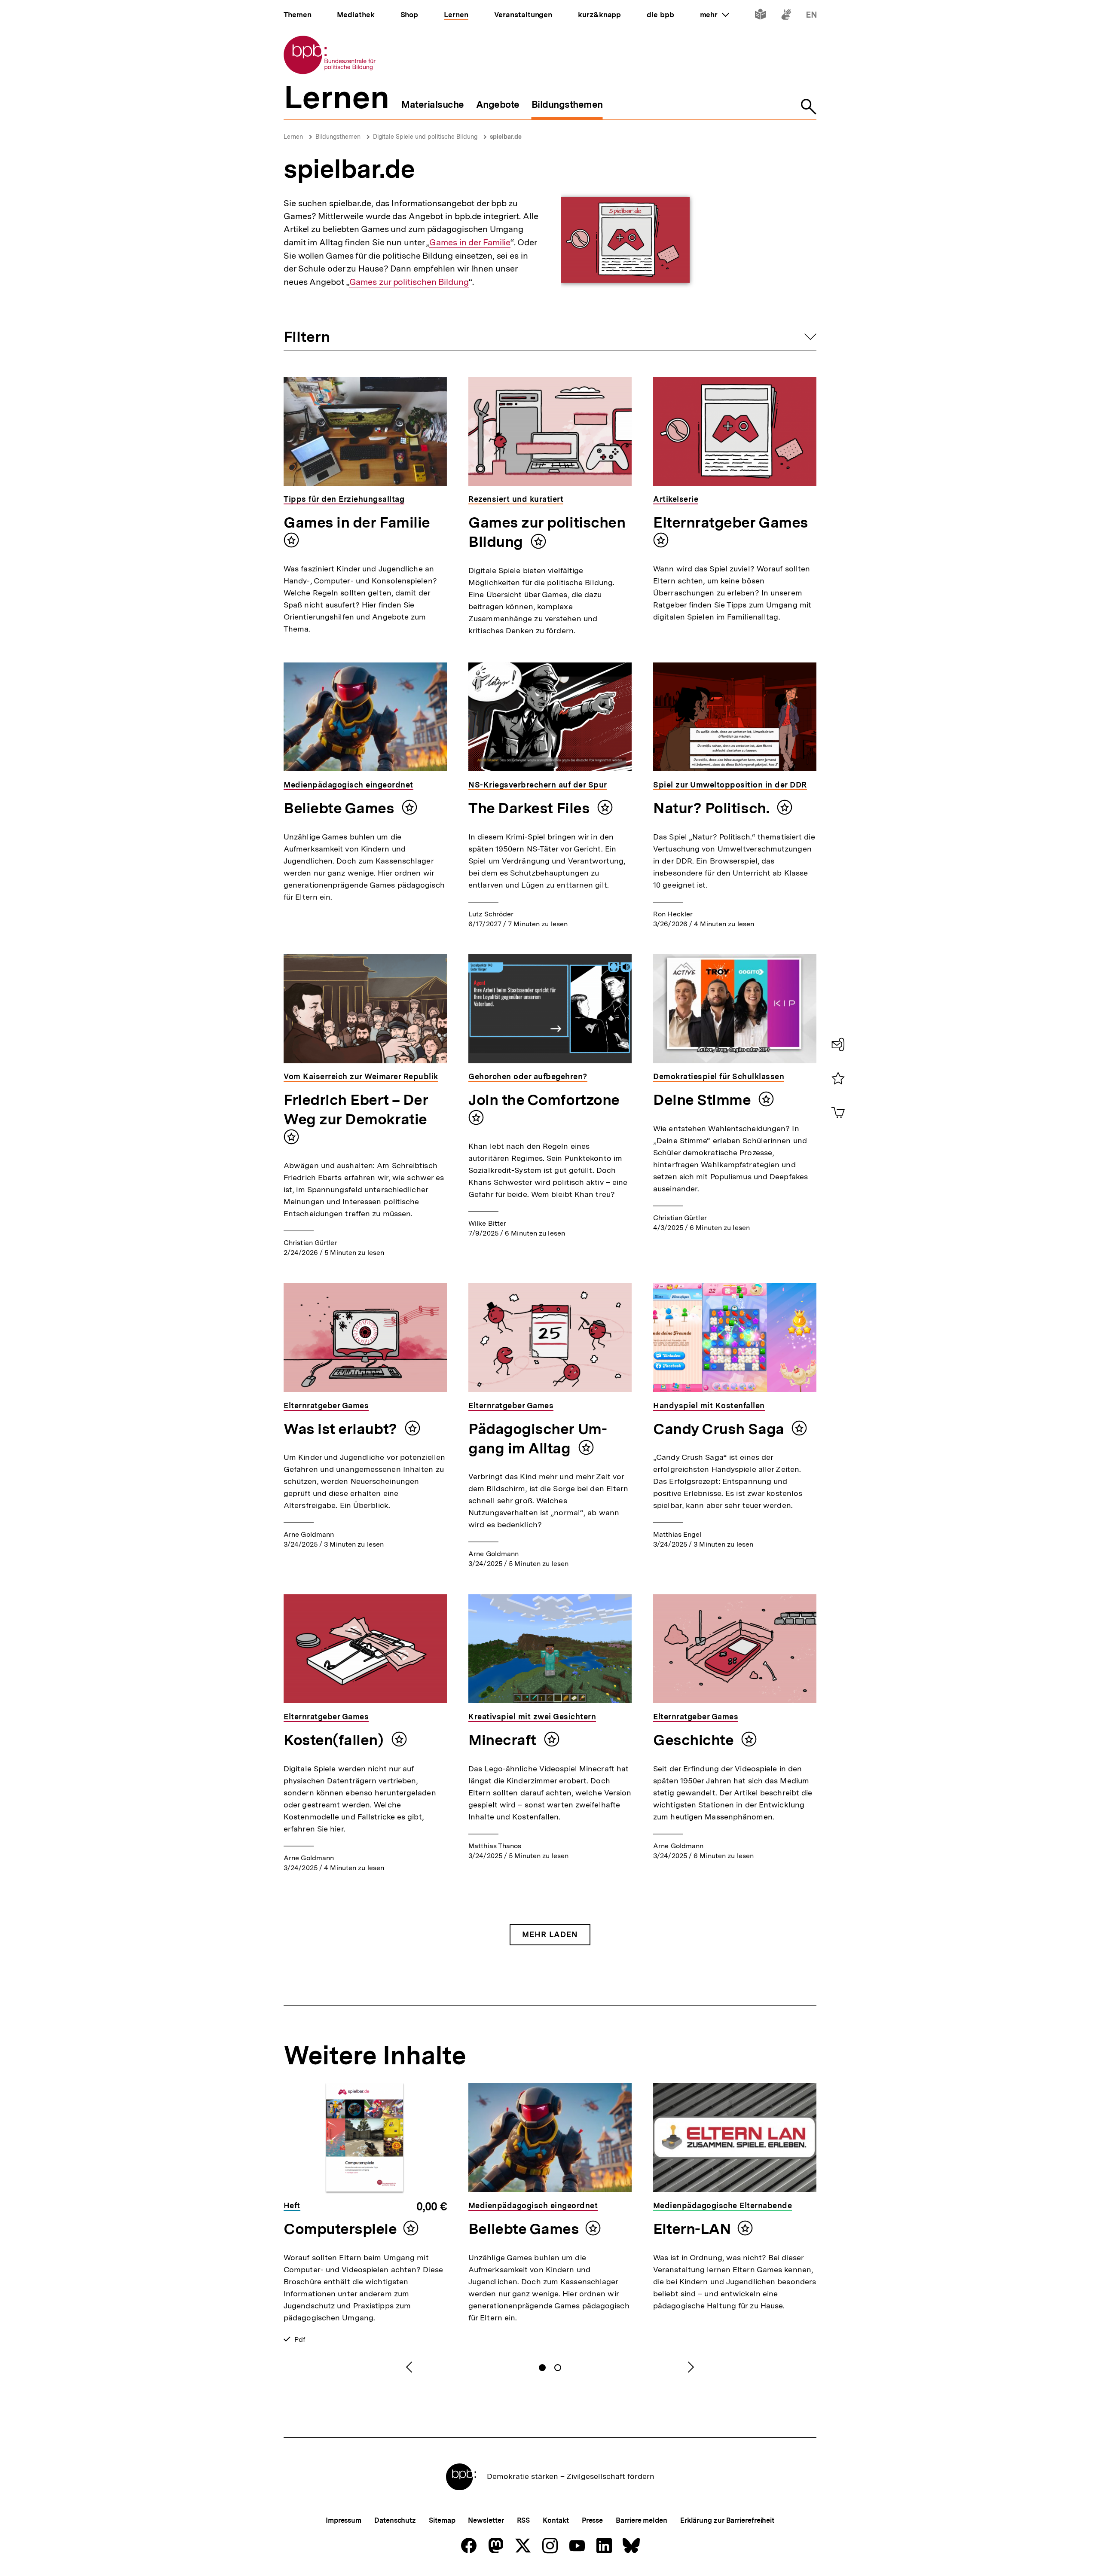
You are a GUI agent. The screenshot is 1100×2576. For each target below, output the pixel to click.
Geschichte (695, 1740)
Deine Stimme (704, 1100)
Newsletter (486, 2520)
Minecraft (504, 1740)
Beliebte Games (341, 808)
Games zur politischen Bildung (409, 282)
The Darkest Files (531, 808)
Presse (592, 2520)
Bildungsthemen (338, 137)
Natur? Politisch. (713, 808)
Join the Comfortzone (544, 1100)
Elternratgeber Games (731, 522)
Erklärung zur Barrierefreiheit (727, 2520)
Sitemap (442, 2520)
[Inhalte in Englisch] (811, 16)
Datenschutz (395, 2520)
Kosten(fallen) (335, 1740)
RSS (524, 2520)
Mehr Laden (550, 1934)
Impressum (344, 2520)
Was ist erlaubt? (342, 1429)
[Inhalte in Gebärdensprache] (786, 16)
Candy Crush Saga (720, 1429)
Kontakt (556, 2520)
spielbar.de (506, 137)
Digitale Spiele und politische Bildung (425, 137)
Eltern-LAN (692, 2229)
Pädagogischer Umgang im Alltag (538, 1439)
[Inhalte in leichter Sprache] (760, 16)
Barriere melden (642, 2520)
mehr (715, 15)
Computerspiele (340, 2229)
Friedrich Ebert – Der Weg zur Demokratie (356, 1109)
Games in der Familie (470, 243)
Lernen (293, 137)
